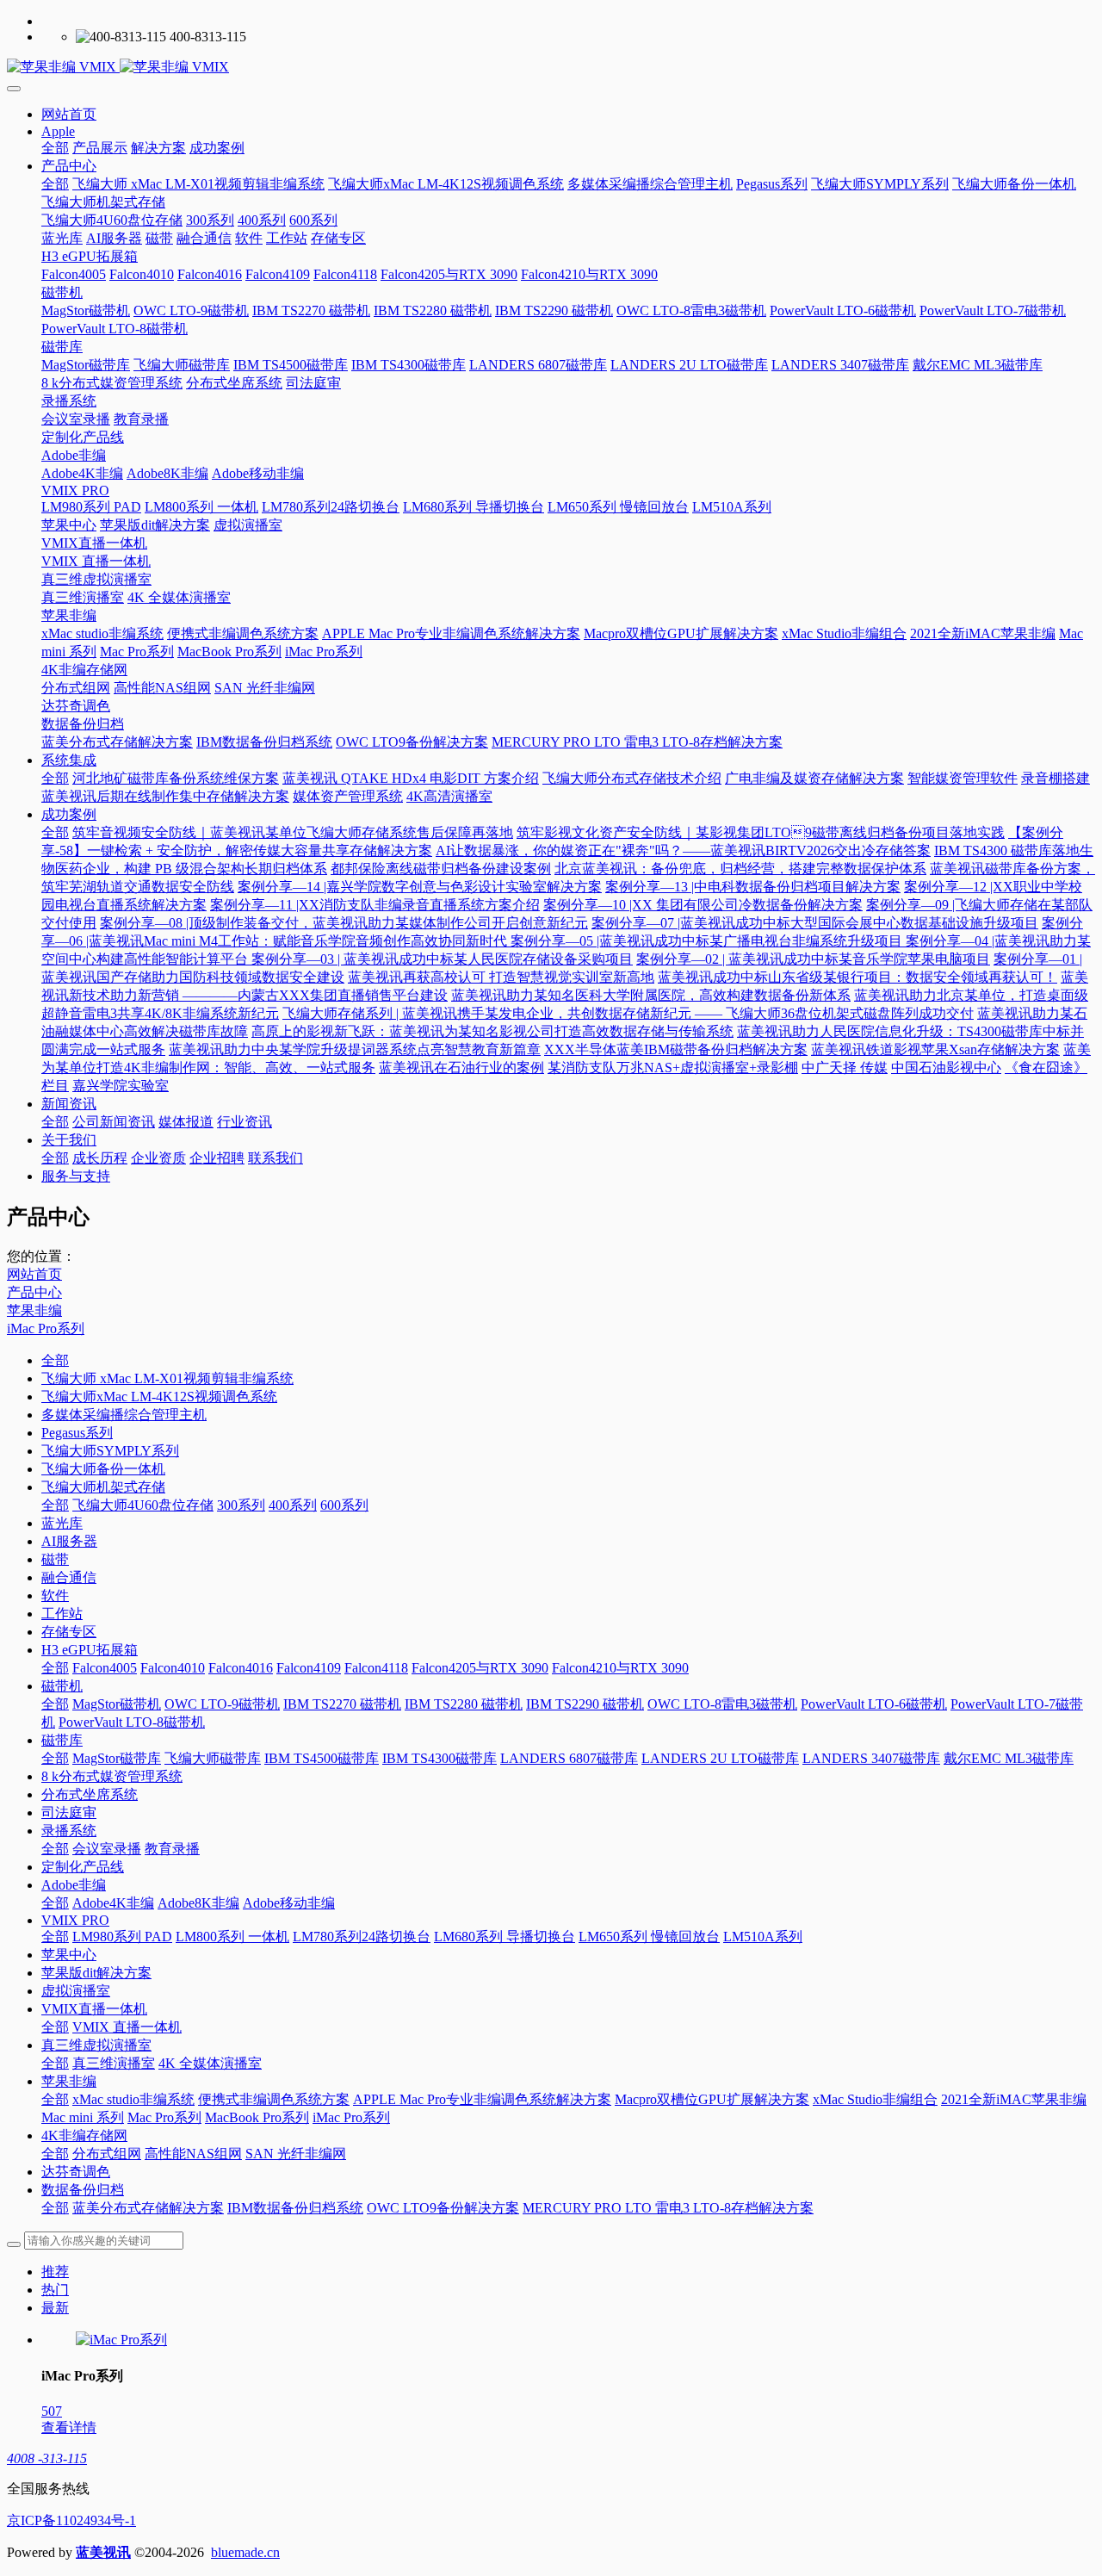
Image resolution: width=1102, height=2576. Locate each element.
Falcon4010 (173, 1668)
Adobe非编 (74, 1885)
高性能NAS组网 (193, 2154)
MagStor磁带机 (117, 1704)
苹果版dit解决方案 (96, 1973)
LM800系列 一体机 (232, 1937)
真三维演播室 (114, 2063)
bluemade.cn (245, 2552)
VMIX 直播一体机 (127, 2027)
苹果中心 (69, 1955)
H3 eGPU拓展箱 (90, 1650)
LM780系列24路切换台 (362, 1937)
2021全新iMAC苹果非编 (1014, 2099)
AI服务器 (69, 1541)
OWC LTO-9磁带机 (222, 1704)
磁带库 (62, 1740)
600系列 (344, 1505)
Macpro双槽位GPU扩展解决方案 (712, 2099)
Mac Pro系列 (164, 2117)
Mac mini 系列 (83, 2117)
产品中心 (34, 1292)
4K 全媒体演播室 (210, 2063)
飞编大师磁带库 (213, 1758)
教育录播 (172, 1849)
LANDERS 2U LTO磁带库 (720, 1758)
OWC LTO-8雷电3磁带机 (722, 1704)
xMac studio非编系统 (133, 2099)
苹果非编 (34, 1310)
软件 (55, 1595)
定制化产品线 (83, 1867)
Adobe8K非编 (198, 1903)
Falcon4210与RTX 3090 (620, 1668)
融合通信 (69, 1577)
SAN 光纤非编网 (296, 2154)
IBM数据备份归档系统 (295, 2208)
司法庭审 (69, 1813)
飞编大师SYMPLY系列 (110, 1451)
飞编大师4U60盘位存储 (143, 1505)
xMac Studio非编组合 (875, 2099)
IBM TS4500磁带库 (322, 1758)
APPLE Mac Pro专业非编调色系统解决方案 (482, 2099)
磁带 (55, 1559)
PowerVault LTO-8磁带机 (132, 1722)
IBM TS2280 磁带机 (464, 1704)
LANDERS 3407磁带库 (871, 1758)
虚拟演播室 (76, 1991)
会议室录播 (107, 1849)
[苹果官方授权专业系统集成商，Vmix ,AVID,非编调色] (551, 68)
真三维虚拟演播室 (96, 2045)
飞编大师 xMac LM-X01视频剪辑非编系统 (167, 1378)
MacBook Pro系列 (257, 2117)
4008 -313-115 (47, 2458)
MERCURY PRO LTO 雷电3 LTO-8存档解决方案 (668, 2208)
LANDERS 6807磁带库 (569, 1758)
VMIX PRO (75, 1920)
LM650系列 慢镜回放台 (649, 1937)
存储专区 (69, 1632)
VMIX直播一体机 (94, 2009)
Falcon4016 (241, 1668)
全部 (55, 148)
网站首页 (69, 114)
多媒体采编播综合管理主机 (124, 1415)
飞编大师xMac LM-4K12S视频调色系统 (159, 1397)
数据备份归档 (83, 2190)
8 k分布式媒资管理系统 (112, 1776)
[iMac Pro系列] (121, 2340)
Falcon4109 (309, 1668)
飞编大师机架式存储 (103, 1487)
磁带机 (62, 1686)
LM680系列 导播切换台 (505, 1937)
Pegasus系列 (77, 1433)
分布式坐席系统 (90, 1794)
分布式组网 (107, 2154)
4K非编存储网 (84, 2135)
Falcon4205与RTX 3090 (480, 1668)
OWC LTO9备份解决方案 (443, 2208)
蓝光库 (62, 1523)
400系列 (293, 1505)
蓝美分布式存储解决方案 (148, 2208)
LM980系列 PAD (122, 1937)
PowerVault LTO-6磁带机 (874, 1704)
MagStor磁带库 (117, 1758)
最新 (55, 2308)
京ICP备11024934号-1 (71, 2520)
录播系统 (69, 1831)
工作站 (62, 1614)
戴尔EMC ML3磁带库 (1009, 1758)
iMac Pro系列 (46, 1328)
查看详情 (69, 2427)
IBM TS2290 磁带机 (585, 1704)
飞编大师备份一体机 (103, 1469)
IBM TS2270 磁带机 (342, 1704)
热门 (55, 2290)
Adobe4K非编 (113, 1903)
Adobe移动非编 (289, 1903)
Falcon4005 (105, 1668)
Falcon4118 (376, 1668)
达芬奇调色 (76, 2172)
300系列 (241, 1505)
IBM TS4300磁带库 (440, 1758)
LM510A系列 (763, 1937)
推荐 (55, 2272)
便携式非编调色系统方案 (274, 2099)
